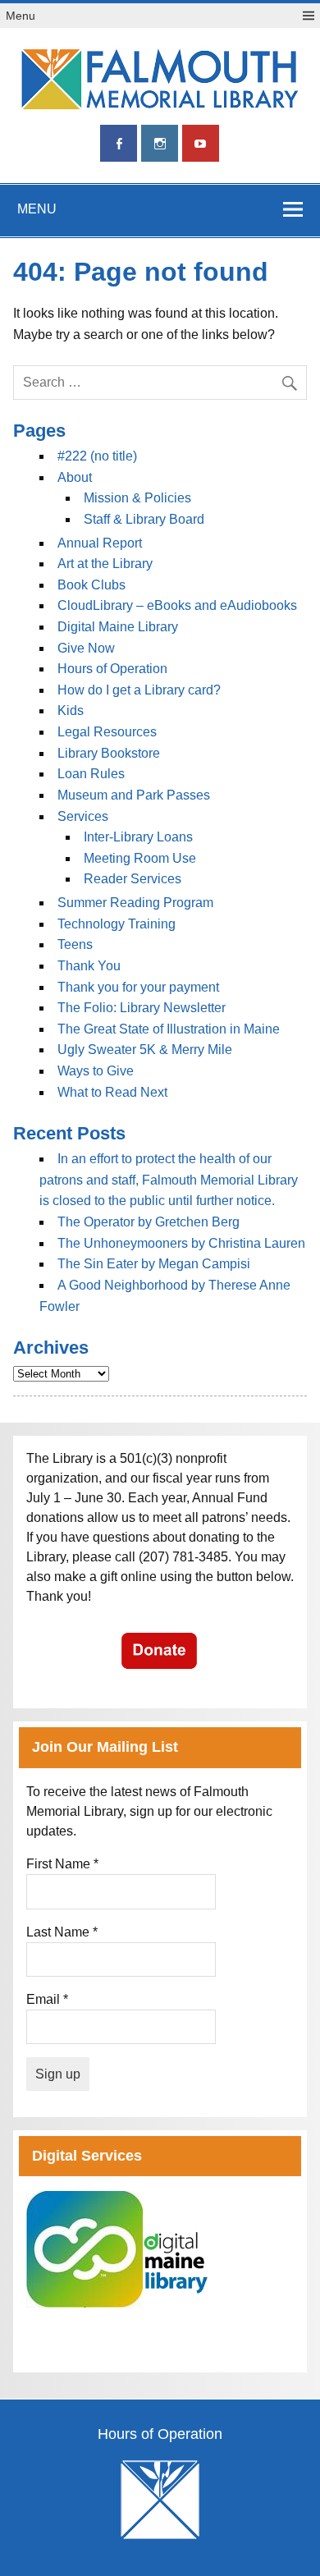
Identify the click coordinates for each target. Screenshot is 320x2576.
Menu (21, 16)
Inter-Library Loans (138, 837)
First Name (62, 1864)
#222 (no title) (97, 456)
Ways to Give (96, 1071)
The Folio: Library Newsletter (142, 1008)
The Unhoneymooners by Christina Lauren (181, 1243)
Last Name (62, 1932)
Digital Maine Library (118, 627)
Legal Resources (107, 732)
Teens (75, 944)
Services (83, 816)
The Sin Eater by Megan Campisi (154, 1264)
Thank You (89, 966)
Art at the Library (105, 564)
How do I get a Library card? (139, 690)
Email (47, 1999)
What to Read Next (112, 1092)
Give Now (86, 648)
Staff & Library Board (144, 519)
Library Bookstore (109, 753)
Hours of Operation (112, 669)
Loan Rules (91, 774)
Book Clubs (91, 585)
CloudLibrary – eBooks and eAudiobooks (177, 605)
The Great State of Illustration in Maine (169, 1029)
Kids (71, 710)
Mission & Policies (137, 498)
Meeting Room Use (140, 858)
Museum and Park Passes (134, 795)
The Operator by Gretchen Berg (149, 1222)
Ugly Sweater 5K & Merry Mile (145, 1050)
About (75, 477)
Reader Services (133, 879)
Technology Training (117, 924)
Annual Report (100, 543)
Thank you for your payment (138, 987)
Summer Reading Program (135, 903)
